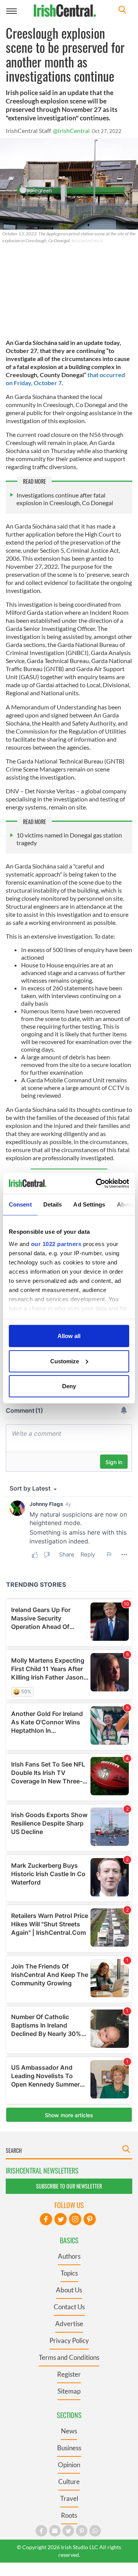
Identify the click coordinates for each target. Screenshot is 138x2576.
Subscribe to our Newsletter (69, 2186)
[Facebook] (46, 2219)
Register (69, 2374)
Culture (69, 2482)
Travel (69, 2498)
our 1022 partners (56, 1244)
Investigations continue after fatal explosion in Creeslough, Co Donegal (65, 499)
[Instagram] (75, 2219)
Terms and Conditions (69, 2357)
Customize (65, 1361)
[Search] (122, 11)
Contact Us (69, 2307)
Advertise (69, 2324)
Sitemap (69, 2391)
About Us (69, 2290)
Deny (69, 1386)
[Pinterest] (90, 2219)
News (69, 2431)
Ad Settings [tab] (89, 1204)
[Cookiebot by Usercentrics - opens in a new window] (97, 1183)
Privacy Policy (69, 2340)
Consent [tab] (20, 1204)
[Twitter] (61, 2219)
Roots (69, 2515)
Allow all (69, 1336)
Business (69, 2448)
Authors (69, 2256)
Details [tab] (53, 1204)
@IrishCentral (71, 131)
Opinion (69, 2465)
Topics (69, 2273)
